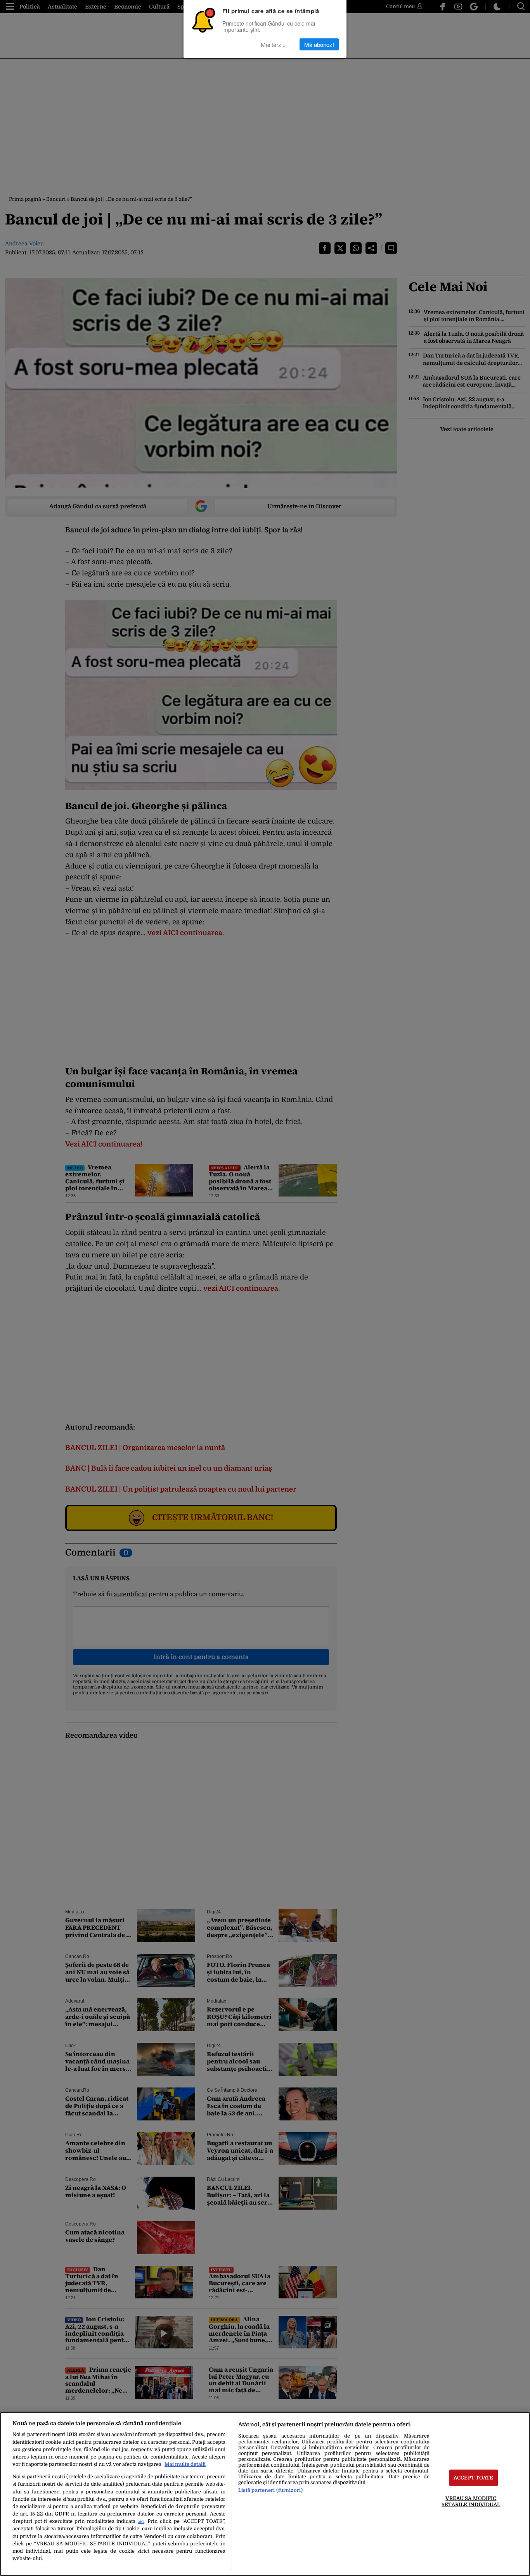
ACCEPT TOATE (474, 2478)
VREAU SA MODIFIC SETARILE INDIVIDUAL (471, 2501)
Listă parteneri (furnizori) (270, 2490)
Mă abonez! (319, 44)
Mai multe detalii (185, 2464)
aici (141, 2522)
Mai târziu (273, 44)
